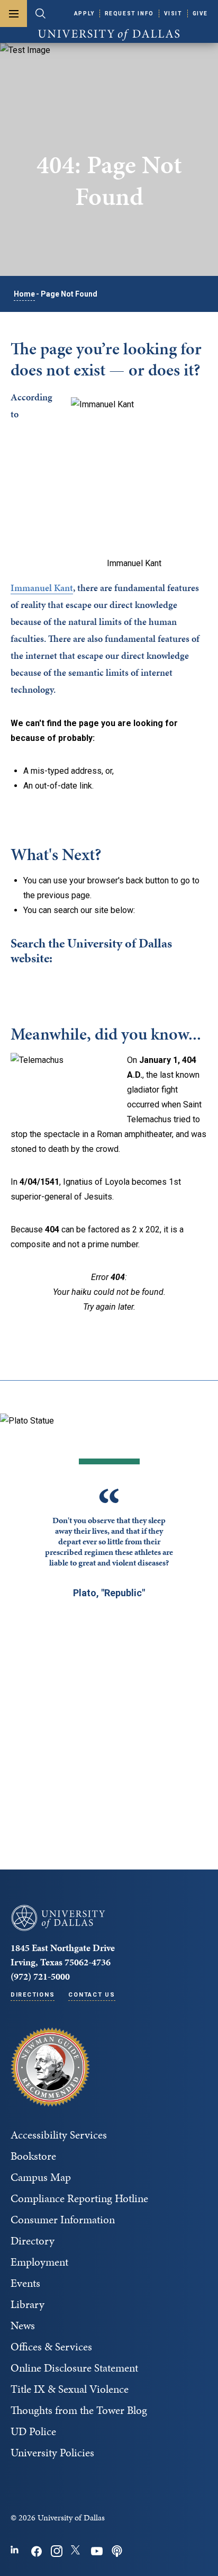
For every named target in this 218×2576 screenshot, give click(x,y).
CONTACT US (92, 1995)
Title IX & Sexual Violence (70, 2389)
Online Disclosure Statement (74, 2368)
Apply (84, 14)
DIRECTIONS (33, 1995)
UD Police (33, 2431)
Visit (173, 14)
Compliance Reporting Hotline (79, 2198)
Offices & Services (51, 2347)
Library (28, 2304)
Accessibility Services (59, 2135)
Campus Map (41, 2177)
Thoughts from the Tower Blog (79, 2410)
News (23, 2325)
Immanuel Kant (42, 588)
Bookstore (33, 2156)
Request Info (129, 14)
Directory (33, 2241)
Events (25, 2283)
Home (24, 294)
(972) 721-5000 (40, 1976)
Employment (39, 2262)
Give (200, 14)
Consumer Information (63, 2220)
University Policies (52, 2453)
